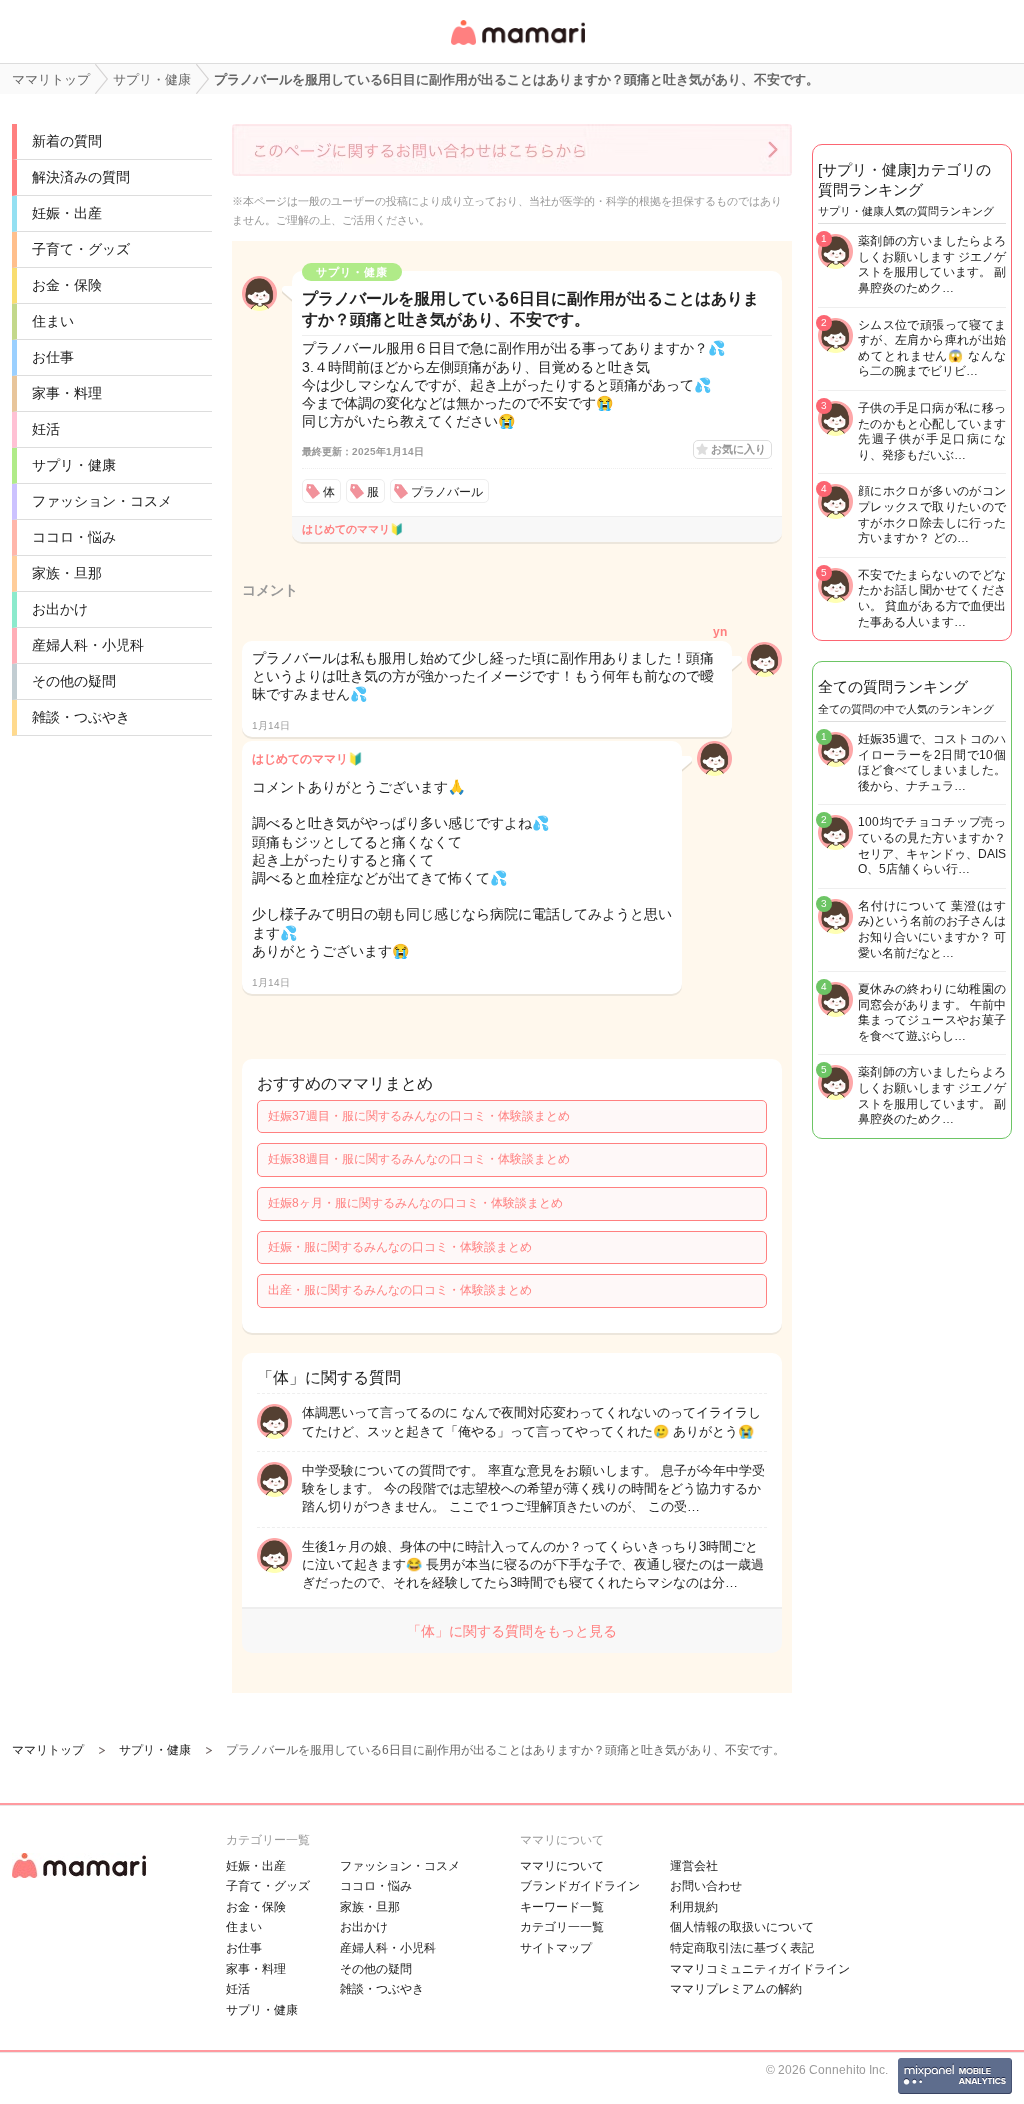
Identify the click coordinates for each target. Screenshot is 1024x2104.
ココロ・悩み (74, 537)
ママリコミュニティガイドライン (760, 1969)
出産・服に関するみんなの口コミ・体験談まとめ (400, 1290)
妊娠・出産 (67, 213)
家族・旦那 (67, 573)
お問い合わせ (706, 1886)
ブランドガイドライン (580, 1886)
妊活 (46, 429)
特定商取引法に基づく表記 (742, 1948)
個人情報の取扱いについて (742, 1927)
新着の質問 (67, 141)
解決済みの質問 (81, 177)
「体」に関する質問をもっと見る (512, 1631)
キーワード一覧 (562, 1907)
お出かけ (60, 609)
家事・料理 (67, 393)
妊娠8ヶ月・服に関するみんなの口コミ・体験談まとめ (415, 1203)
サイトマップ (556, 1948)
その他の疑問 (74, 681)
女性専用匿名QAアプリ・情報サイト (517, 46)
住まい (53, 321)
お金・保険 (67, 285)
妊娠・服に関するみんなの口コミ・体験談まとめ (400, 1247)
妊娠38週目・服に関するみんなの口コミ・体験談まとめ (419, 1159)
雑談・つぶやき (81, 717)
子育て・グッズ (81, 249)
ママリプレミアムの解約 (736, 1989)
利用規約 (694, 1907)
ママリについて (562, 1866)
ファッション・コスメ (102, 501)
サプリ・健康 (74, 465)
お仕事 (53, 357)
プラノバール (447, 492)
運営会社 (694, 1866)
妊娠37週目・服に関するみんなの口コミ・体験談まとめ (419, 1116)
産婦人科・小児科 (88, 645)
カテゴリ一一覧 (562, 1927)
